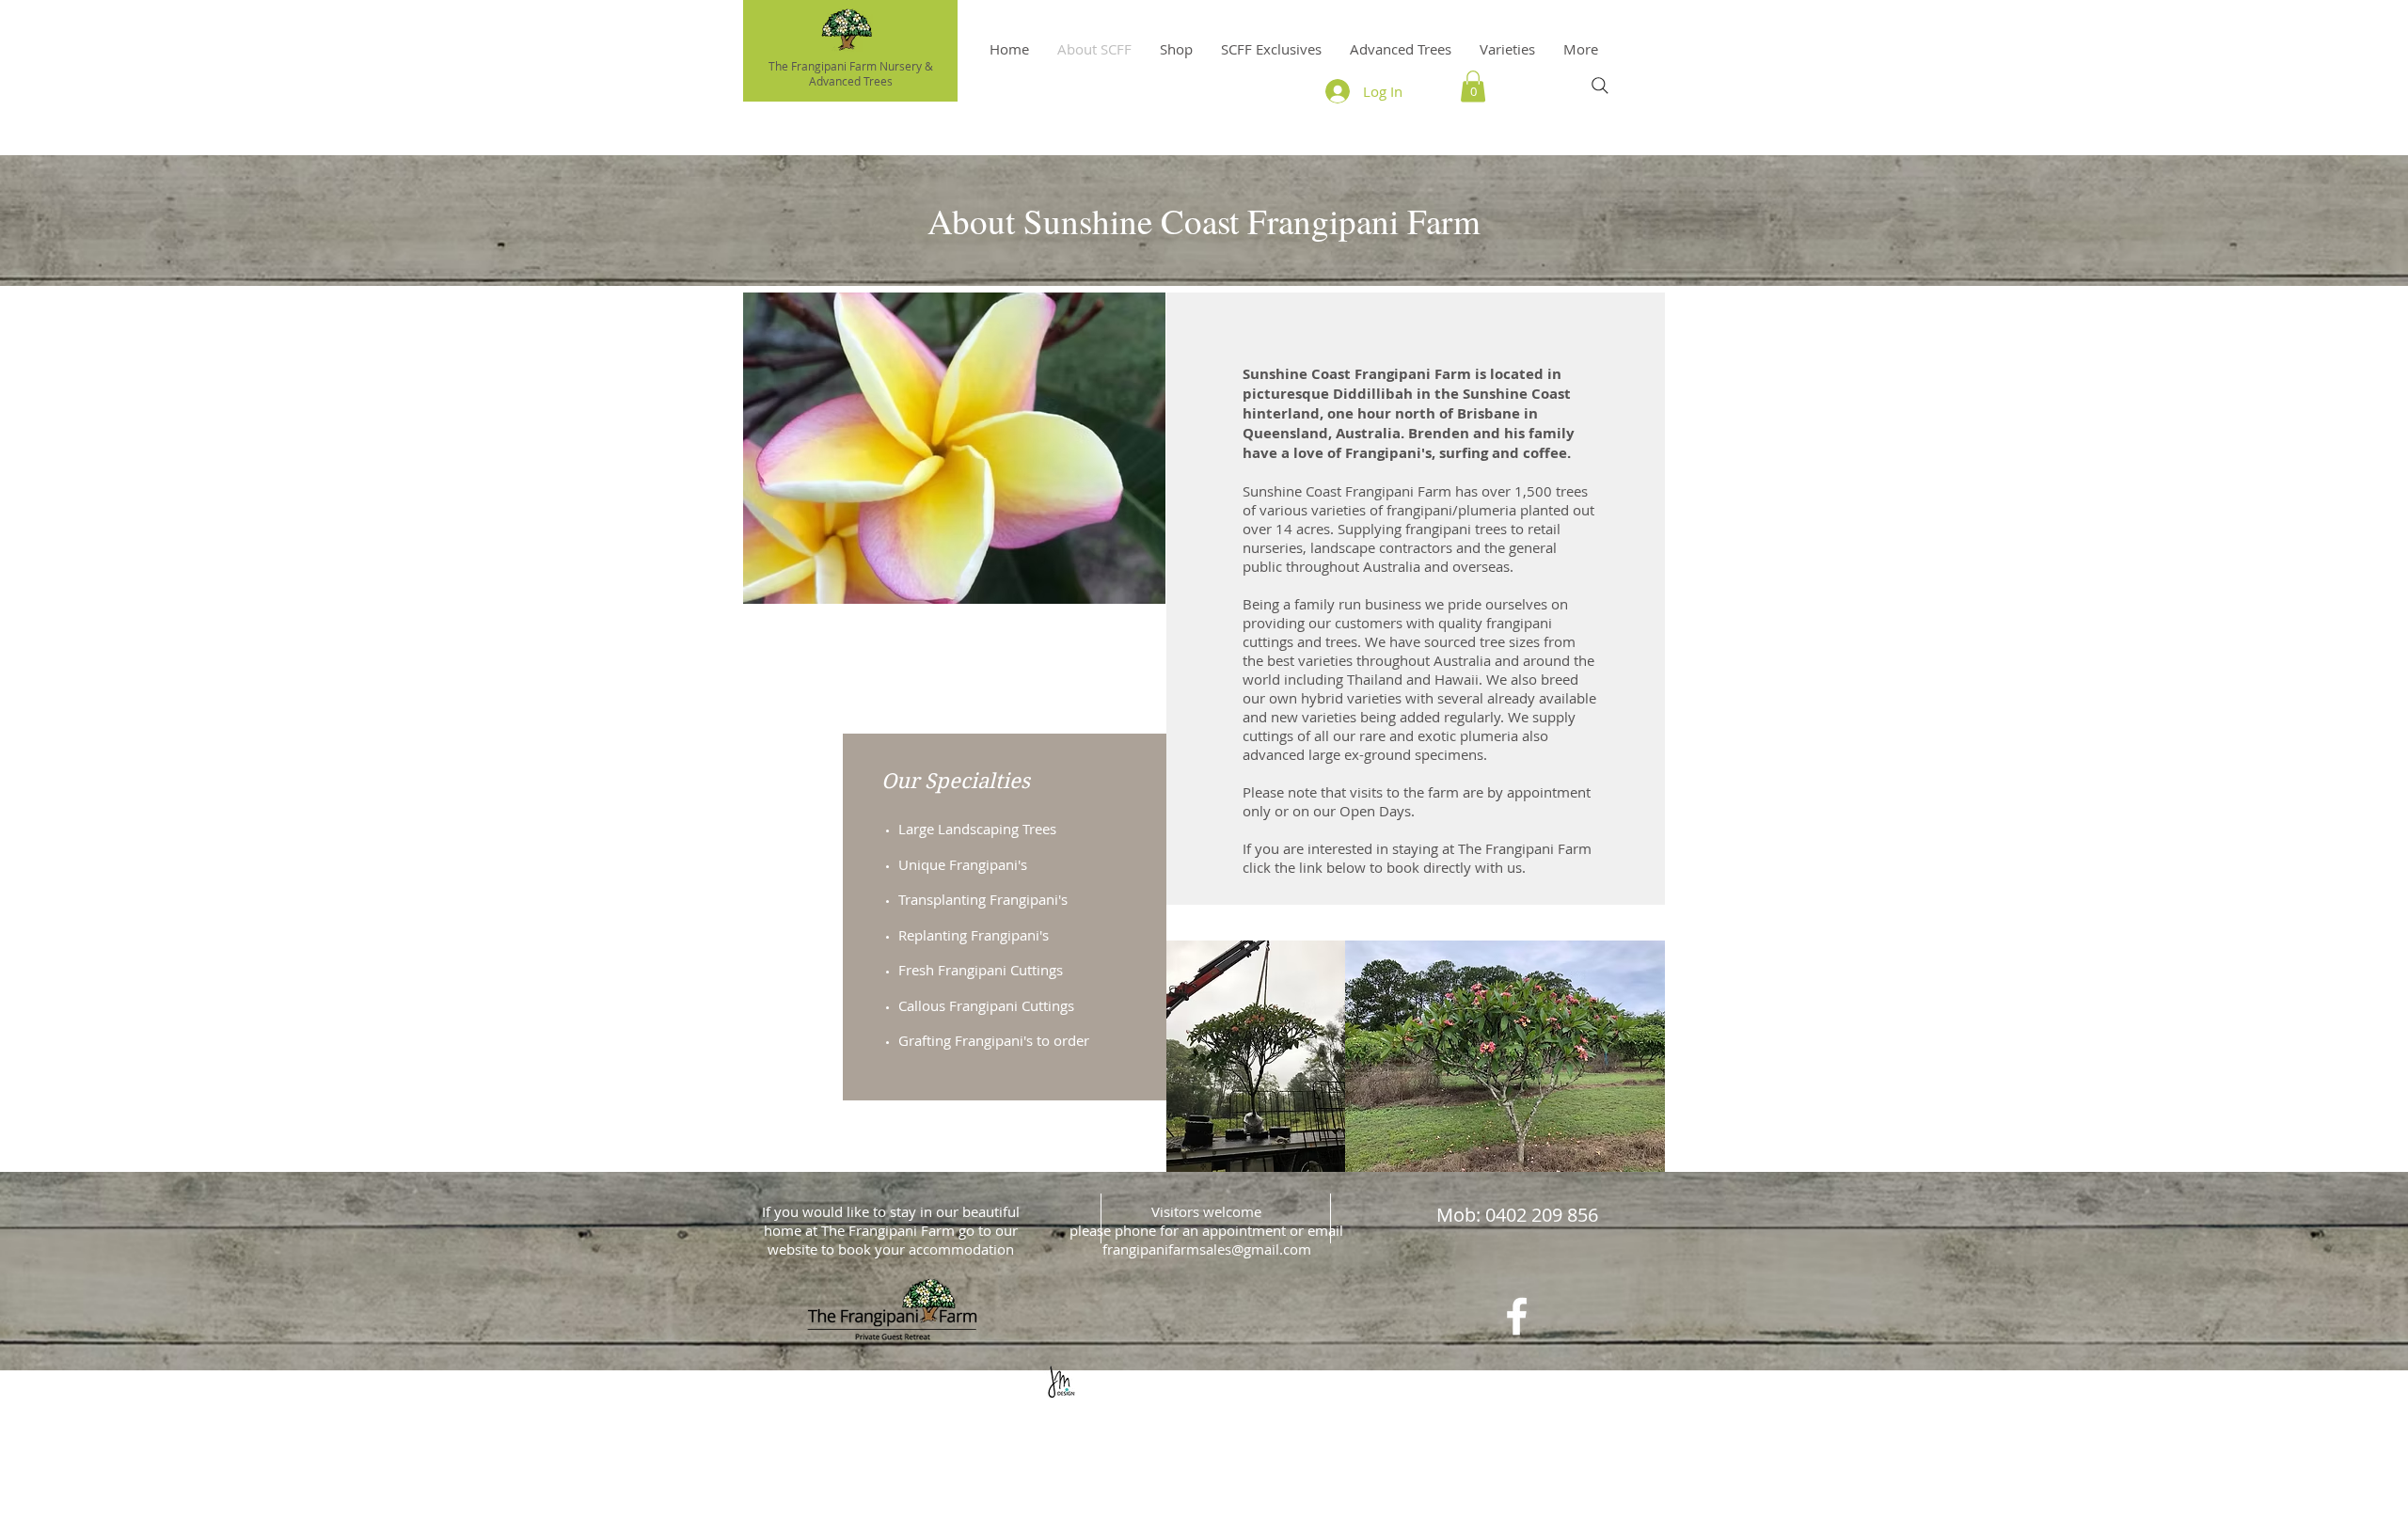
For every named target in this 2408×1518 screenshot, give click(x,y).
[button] (1507, 49)
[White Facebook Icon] (1517, 1316)
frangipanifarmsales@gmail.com (1207, 1249)
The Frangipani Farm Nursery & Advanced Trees (851, 73)
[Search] (1600, 86)
